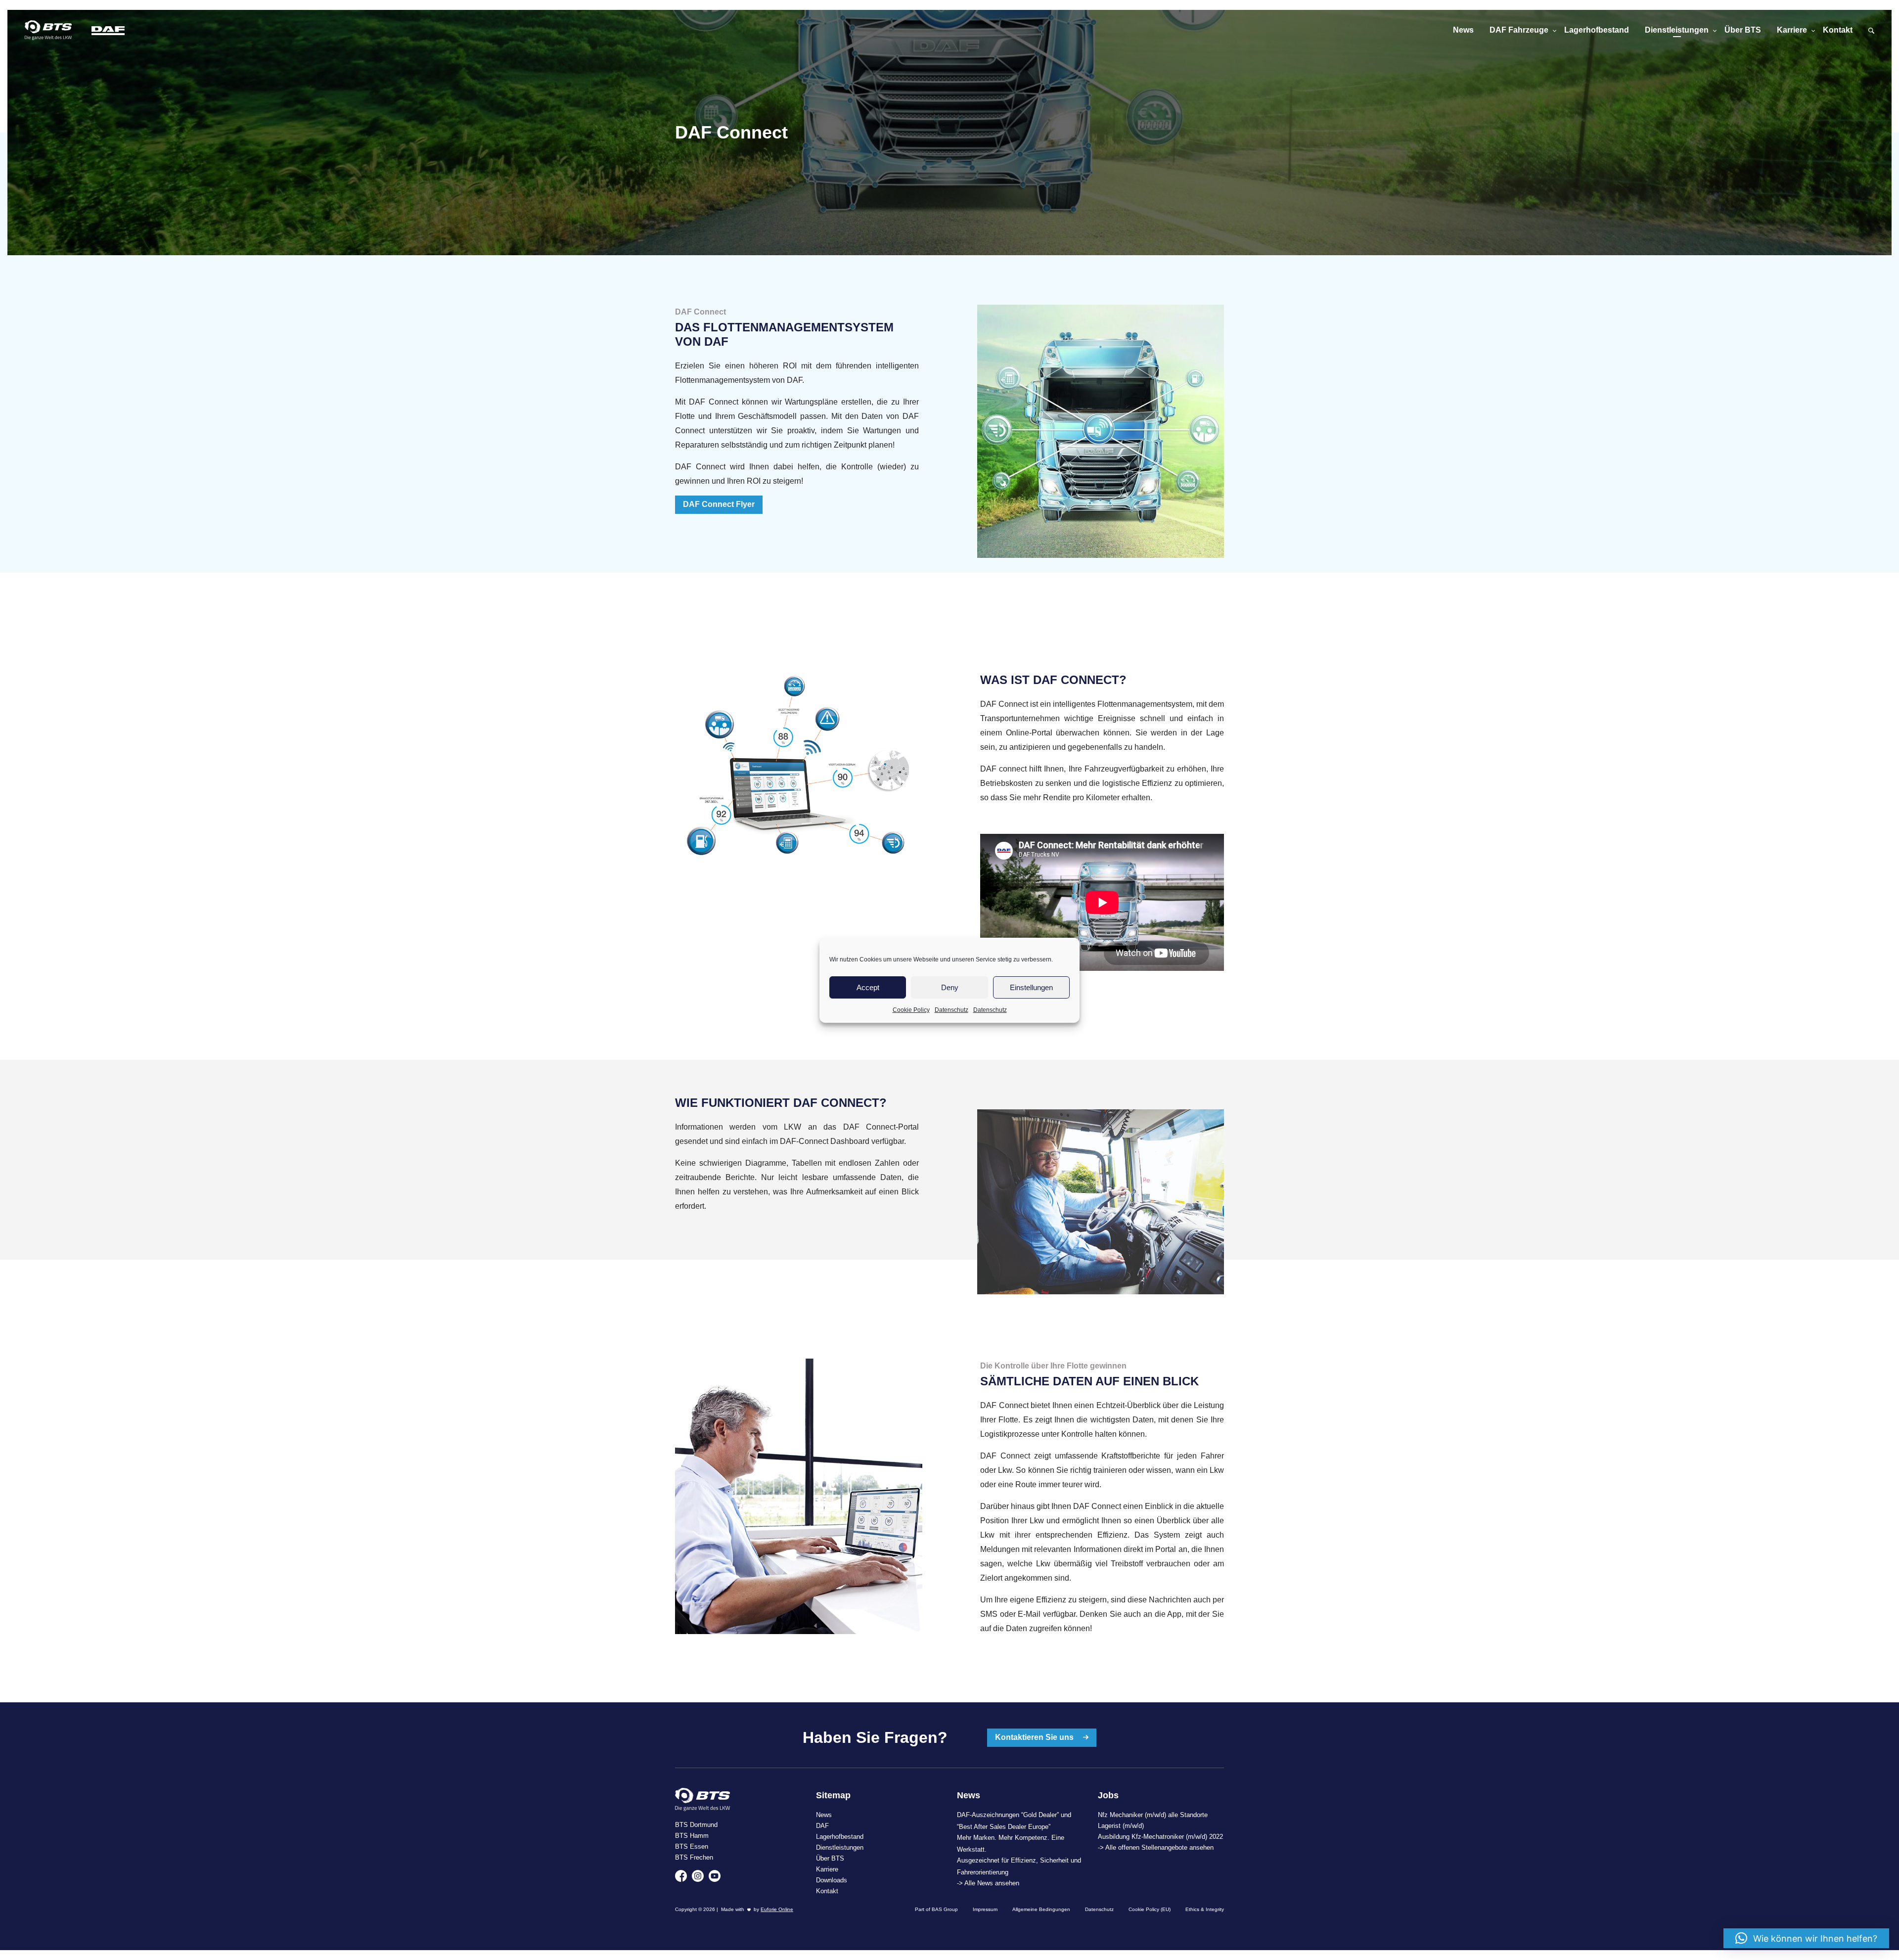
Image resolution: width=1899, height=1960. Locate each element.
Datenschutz (951, 1010)
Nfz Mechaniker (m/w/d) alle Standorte (1153, 1815)
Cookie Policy (911, 1010)
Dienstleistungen (1677, 30)
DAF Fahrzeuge (1519, 30)
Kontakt (1838, 30)
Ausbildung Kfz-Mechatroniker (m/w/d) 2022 (1160, 1837)
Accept (868, 987)
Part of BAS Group (936, 1909)
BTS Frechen (694, 1857)
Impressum (985, 1909)
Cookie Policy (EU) (1150, 1909)
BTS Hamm (692, 1836)
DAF (822, 1826)
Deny (950, 987)
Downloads (832, 1880)
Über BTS (1743, 30)
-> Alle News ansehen (988, 1883)
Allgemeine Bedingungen (1041, 1909)
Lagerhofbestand (1597, 30)
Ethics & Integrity (1205, 1909)
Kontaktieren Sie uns (1035, 1737)
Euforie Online (777, 1909)
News (1463, 30)
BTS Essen (692, 1846)
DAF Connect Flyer (719, 504)
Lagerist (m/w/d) (1121, 1826)
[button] (1806, 1938)
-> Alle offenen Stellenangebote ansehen (1156, 1847)
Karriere (1792, 30)
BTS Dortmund (696, 1825)
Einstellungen (1031, 987)
